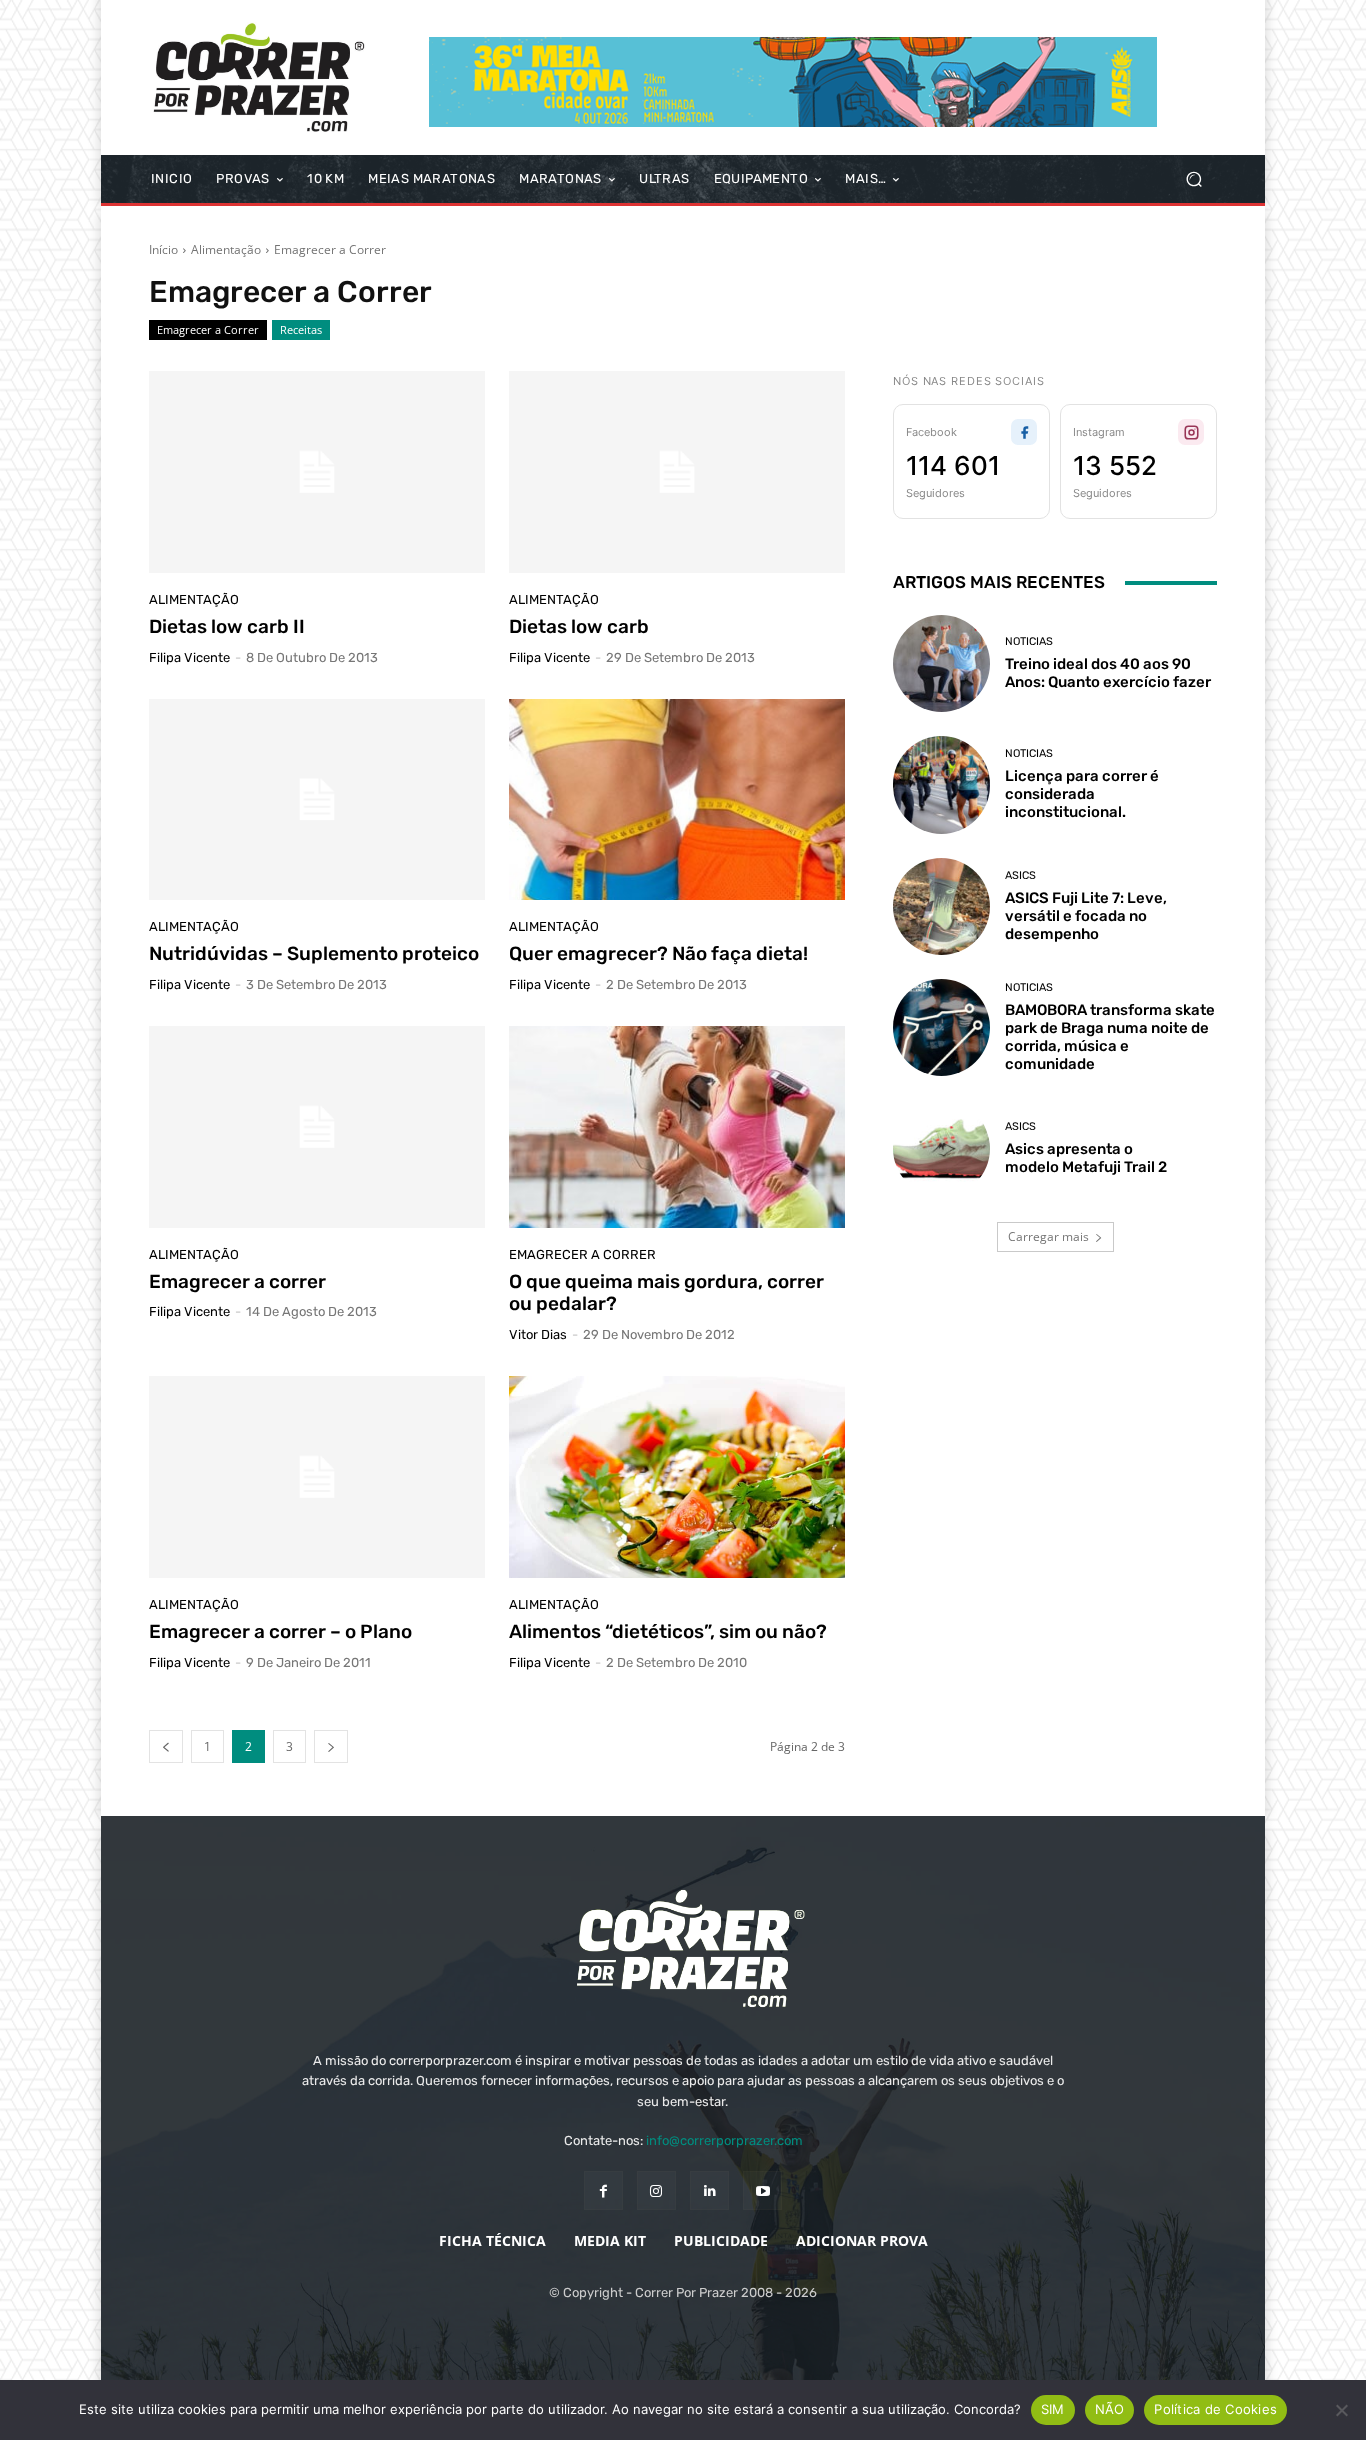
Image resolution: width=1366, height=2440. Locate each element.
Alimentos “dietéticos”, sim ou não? (668, 1631)
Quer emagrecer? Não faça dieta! (658, 953)
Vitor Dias (538, 1334)
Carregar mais (1048, 1236)
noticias (1029, 641)
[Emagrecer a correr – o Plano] (317, 1477)
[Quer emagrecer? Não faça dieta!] (677, 800)
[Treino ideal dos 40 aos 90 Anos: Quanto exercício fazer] (941, 663)
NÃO (1110, 2409)
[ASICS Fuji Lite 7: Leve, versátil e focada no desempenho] (941, 906)
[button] (1193, 179)
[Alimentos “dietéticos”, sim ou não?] (677, 1477)
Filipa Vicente (189, 657)
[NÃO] (1341, 2410)
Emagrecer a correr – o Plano (280, 1631)
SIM (1053, 2409)
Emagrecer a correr (237, 1281)
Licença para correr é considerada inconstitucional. (1082, 794)
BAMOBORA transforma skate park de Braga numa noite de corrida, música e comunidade (1110, 1037)
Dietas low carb (579, 626)
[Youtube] (762, 2190)
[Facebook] (603, 2190)
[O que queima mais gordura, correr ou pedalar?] (677, 1127)
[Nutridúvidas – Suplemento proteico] (317, 800)
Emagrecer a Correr (208, 329)
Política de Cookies (1215, 2409)
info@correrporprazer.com (724, 2140)
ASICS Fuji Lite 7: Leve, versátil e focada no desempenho (1086, 916)
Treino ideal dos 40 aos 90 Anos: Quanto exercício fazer (1108, 673)
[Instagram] (656, 2190)
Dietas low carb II (227, 626)
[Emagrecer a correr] (317, 1127)
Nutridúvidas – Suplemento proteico (314, 953)
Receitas (301, 329)
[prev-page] (166, 1746)
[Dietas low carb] (677, 472)
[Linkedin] (709, 2190)
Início (163, 249)
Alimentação (226, 249)
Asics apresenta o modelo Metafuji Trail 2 (1086, 1158)
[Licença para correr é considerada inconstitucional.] (941, 784)
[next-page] (331, 1746)
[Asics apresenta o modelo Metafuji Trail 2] (941, 1148)
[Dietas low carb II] (317, 472)
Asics (1020, 875)
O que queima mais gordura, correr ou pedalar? (666, 1293)
